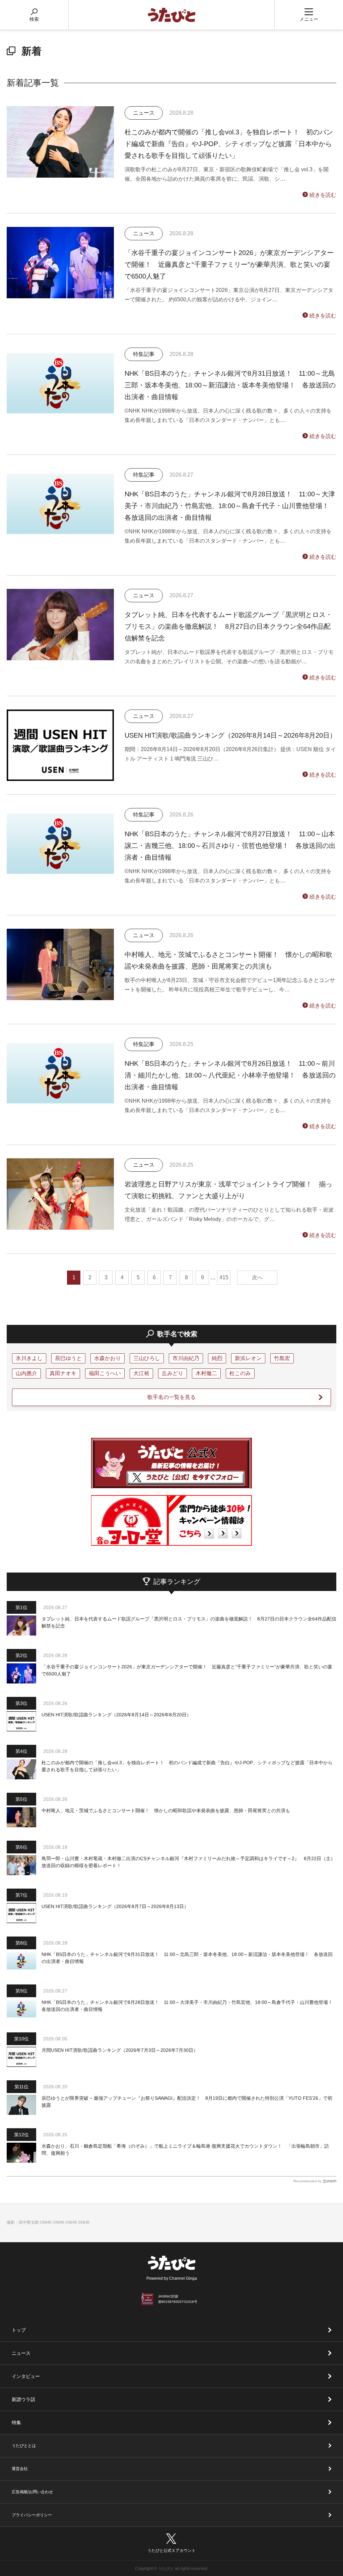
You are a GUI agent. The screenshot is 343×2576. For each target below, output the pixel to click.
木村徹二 (206, 1373)
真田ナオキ (63, 1373)
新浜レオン (248, 1358)
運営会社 (20, 2469)
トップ (19, 2330)
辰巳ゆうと (68, 1358)
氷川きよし (29, 1358)
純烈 (217, 1358)
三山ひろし (147, 1358)
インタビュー (26, 2376)
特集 (16, 2422)
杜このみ (240, 1373)
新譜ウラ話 (23, 2399)
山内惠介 (26, 1373)
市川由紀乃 (186, 1358)
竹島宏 (282, 1358)
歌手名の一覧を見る (171, 1397)
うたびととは (24, 2446)
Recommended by (307, 2181)
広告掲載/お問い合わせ (32, 2492)
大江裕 (141, 1373)
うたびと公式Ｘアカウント (171, 2551)
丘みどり (173, 1373)
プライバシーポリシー (32, 2515)
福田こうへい (105, 1373)
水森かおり (108, 1358)
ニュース (21, 2353)
